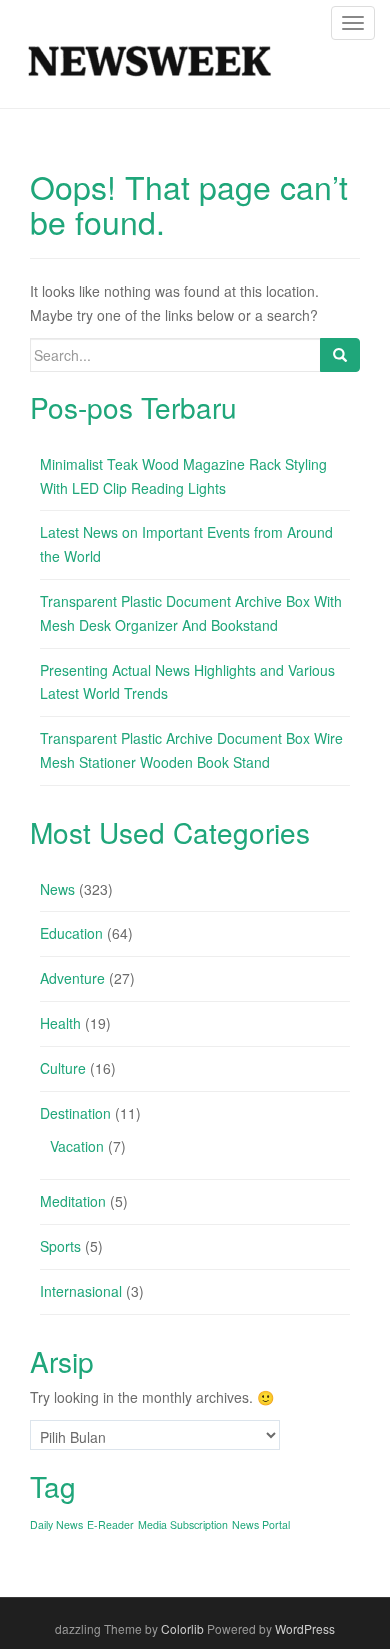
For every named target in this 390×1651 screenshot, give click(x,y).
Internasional (81, 1291)
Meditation (73, 1201)
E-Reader (110, 1524)
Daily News (56, 1524)
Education (71, 933)
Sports (60, 1246)
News (57, 889)
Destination (75, 1113)
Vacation (77, 1146)
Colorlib (182, 1628)
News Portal (261, 1524)
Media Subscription (183, 1524)
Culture (63, 1068)
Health (60, 1023)
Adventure (72, 978)
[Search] (340, 355)
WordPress (305, 1628)
